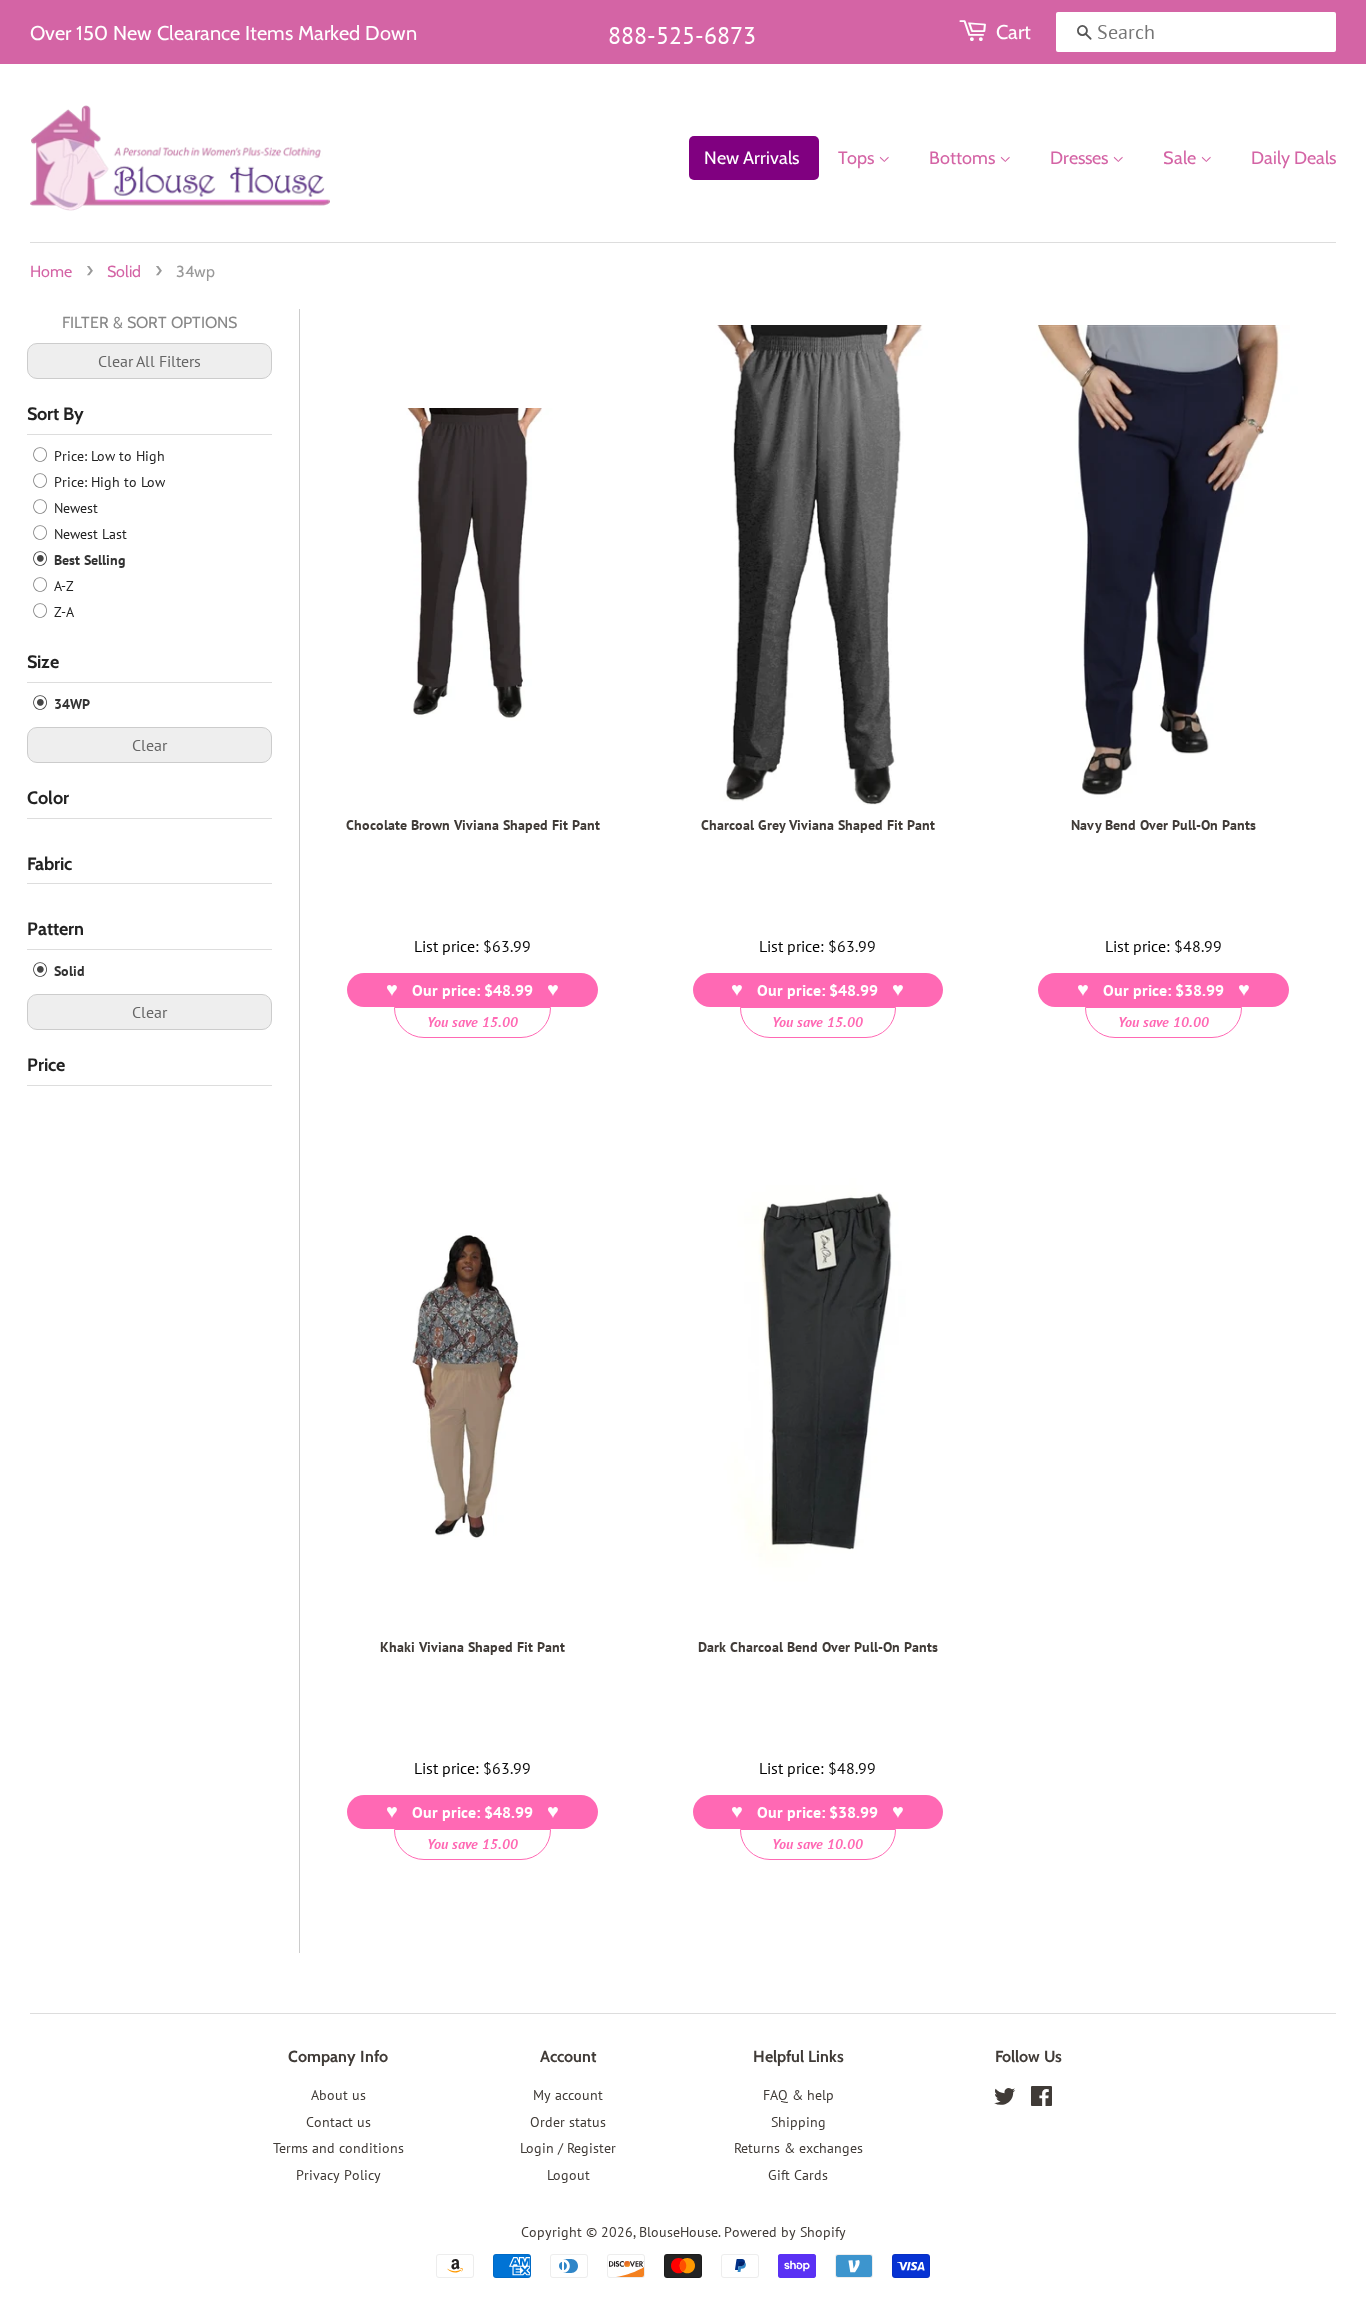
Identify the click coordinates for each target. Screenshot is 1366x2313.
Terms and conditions (338, 2148)
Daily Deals (1293, 158)
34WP (70, 704)
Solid (124, 271)
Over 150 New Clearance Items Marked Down (223, 33)
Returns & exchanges (798, 2148)
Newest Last (88, 534)
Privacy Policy (338, 2175)
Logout (568, 2175)
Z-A (62, 612)
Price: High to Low (107, 482)
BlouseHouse (678, 2232)
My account (568, 2095)
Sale (1181, 158)
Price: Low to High (107, 456)
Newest (74, 508)
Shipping (798, 2122)
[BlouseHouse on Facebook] (1041, 2100)
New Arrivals (751, 158)
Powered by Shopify (785, 2232)
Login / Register (568, 2148)
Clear (149, 745)
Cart (1013, 32)
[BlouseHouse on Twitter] (1005, 2100)
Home (51, 271)
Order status (568, 2122)
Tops (858, 158)
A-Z (62, 586)
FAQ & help (798, 2095)
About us (338, 2095)
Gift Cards (798, 2175)
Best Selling (88, 560)
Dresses (1081, 158)
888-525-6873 (682, 35)
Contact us (338, 2122)
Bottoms (964, 158)
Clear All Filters (149, 361)
